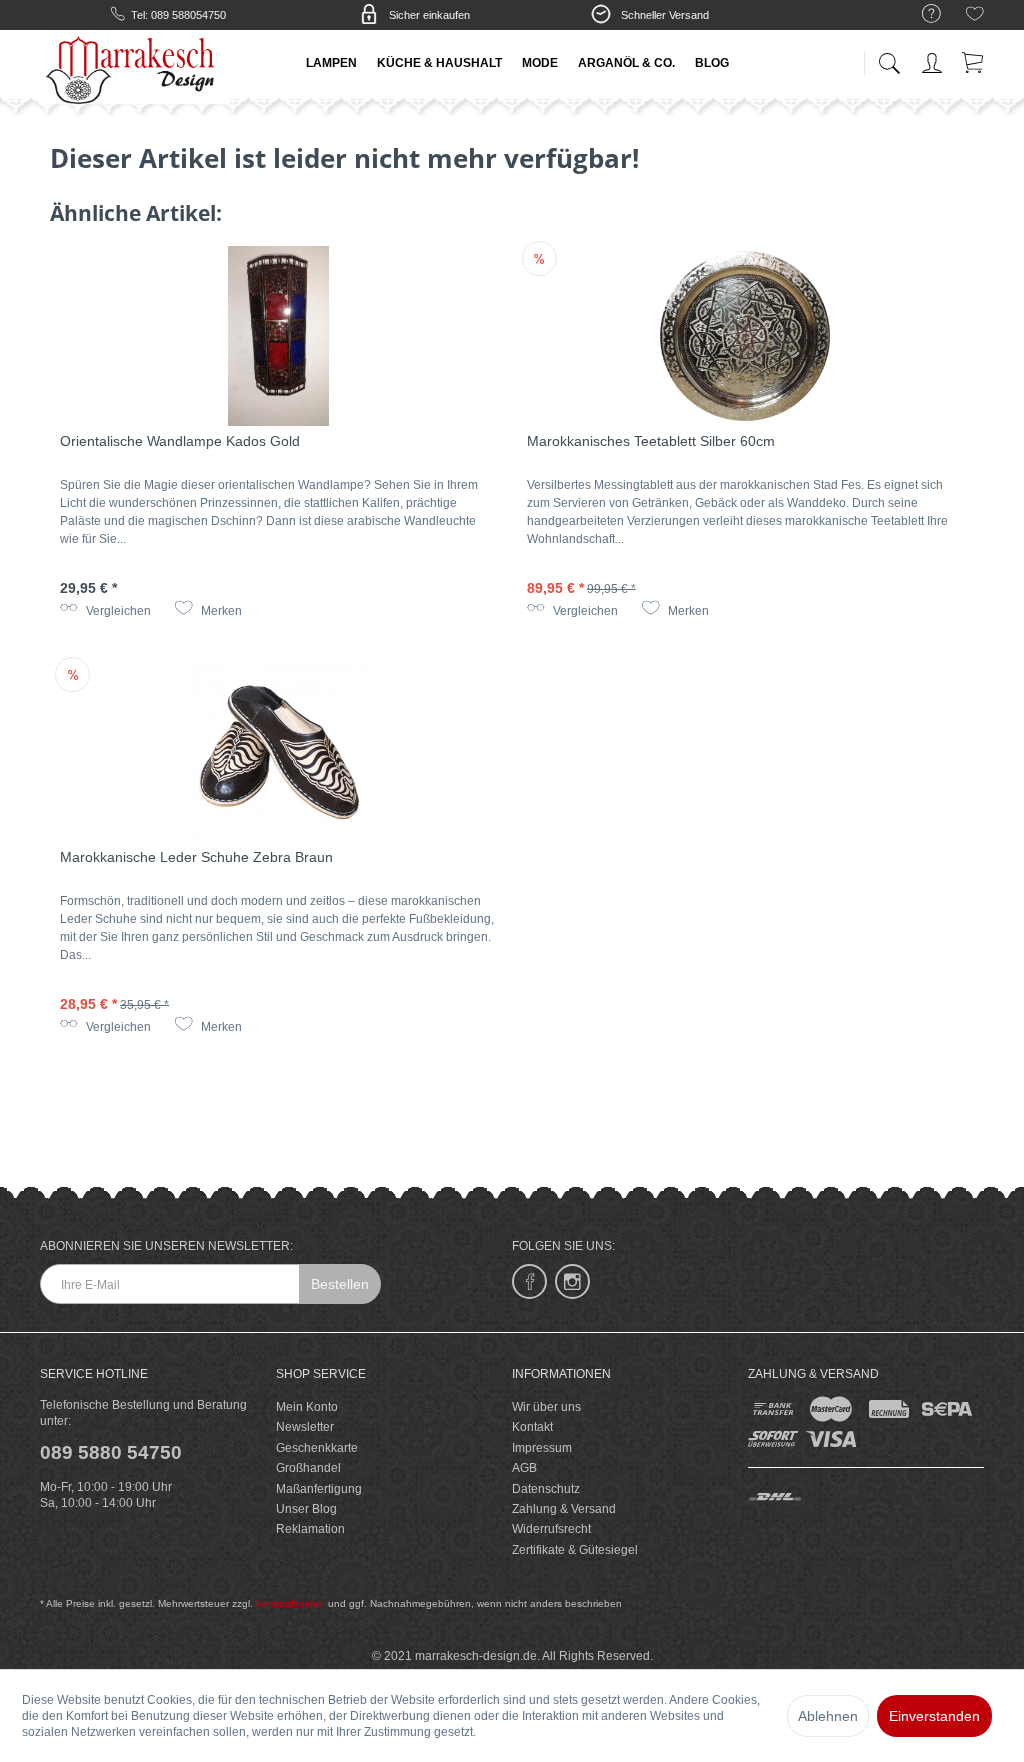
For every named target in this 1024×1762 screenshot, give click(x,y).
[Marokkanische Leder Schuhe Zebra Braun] (278, 752)
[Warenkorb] (974, 59)
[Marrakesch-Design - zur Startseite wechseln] (135, 70)
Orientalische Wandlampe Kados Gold (180, 441)
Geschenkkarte (317, 1448)
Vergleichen (117, 611)
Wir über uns (546, 1407)
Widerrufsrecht (551, 1529)
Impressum (542, 1448)
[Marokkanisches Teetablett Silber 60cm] (745, 336)
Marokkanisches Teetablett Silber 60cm (651, 441)
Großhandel (308, 1468)
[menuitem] (921, 14)
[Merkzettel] (975, 17)
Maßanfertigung (319, 1489)
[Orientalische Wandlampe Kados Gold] (278, 336)
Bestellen (340, 1284)
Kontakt (532, 1427)
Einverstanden (934, 1716)
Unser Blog (306, 1509)
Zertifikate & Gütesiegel (575, 1550)
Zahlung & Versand (564, 1509)
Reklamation (310, 1529)
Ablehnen (828, 1716)
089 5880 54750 (111, 1452)
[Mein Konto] (934, 59)
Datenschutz (546, 1489)
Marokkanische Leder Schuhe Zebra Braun (196, 857)
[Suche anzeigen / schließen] (889, 57)
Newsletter (305, 1427)
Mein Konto (307, 1407)
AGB (524, 1468)
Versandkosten (290, 1603)
